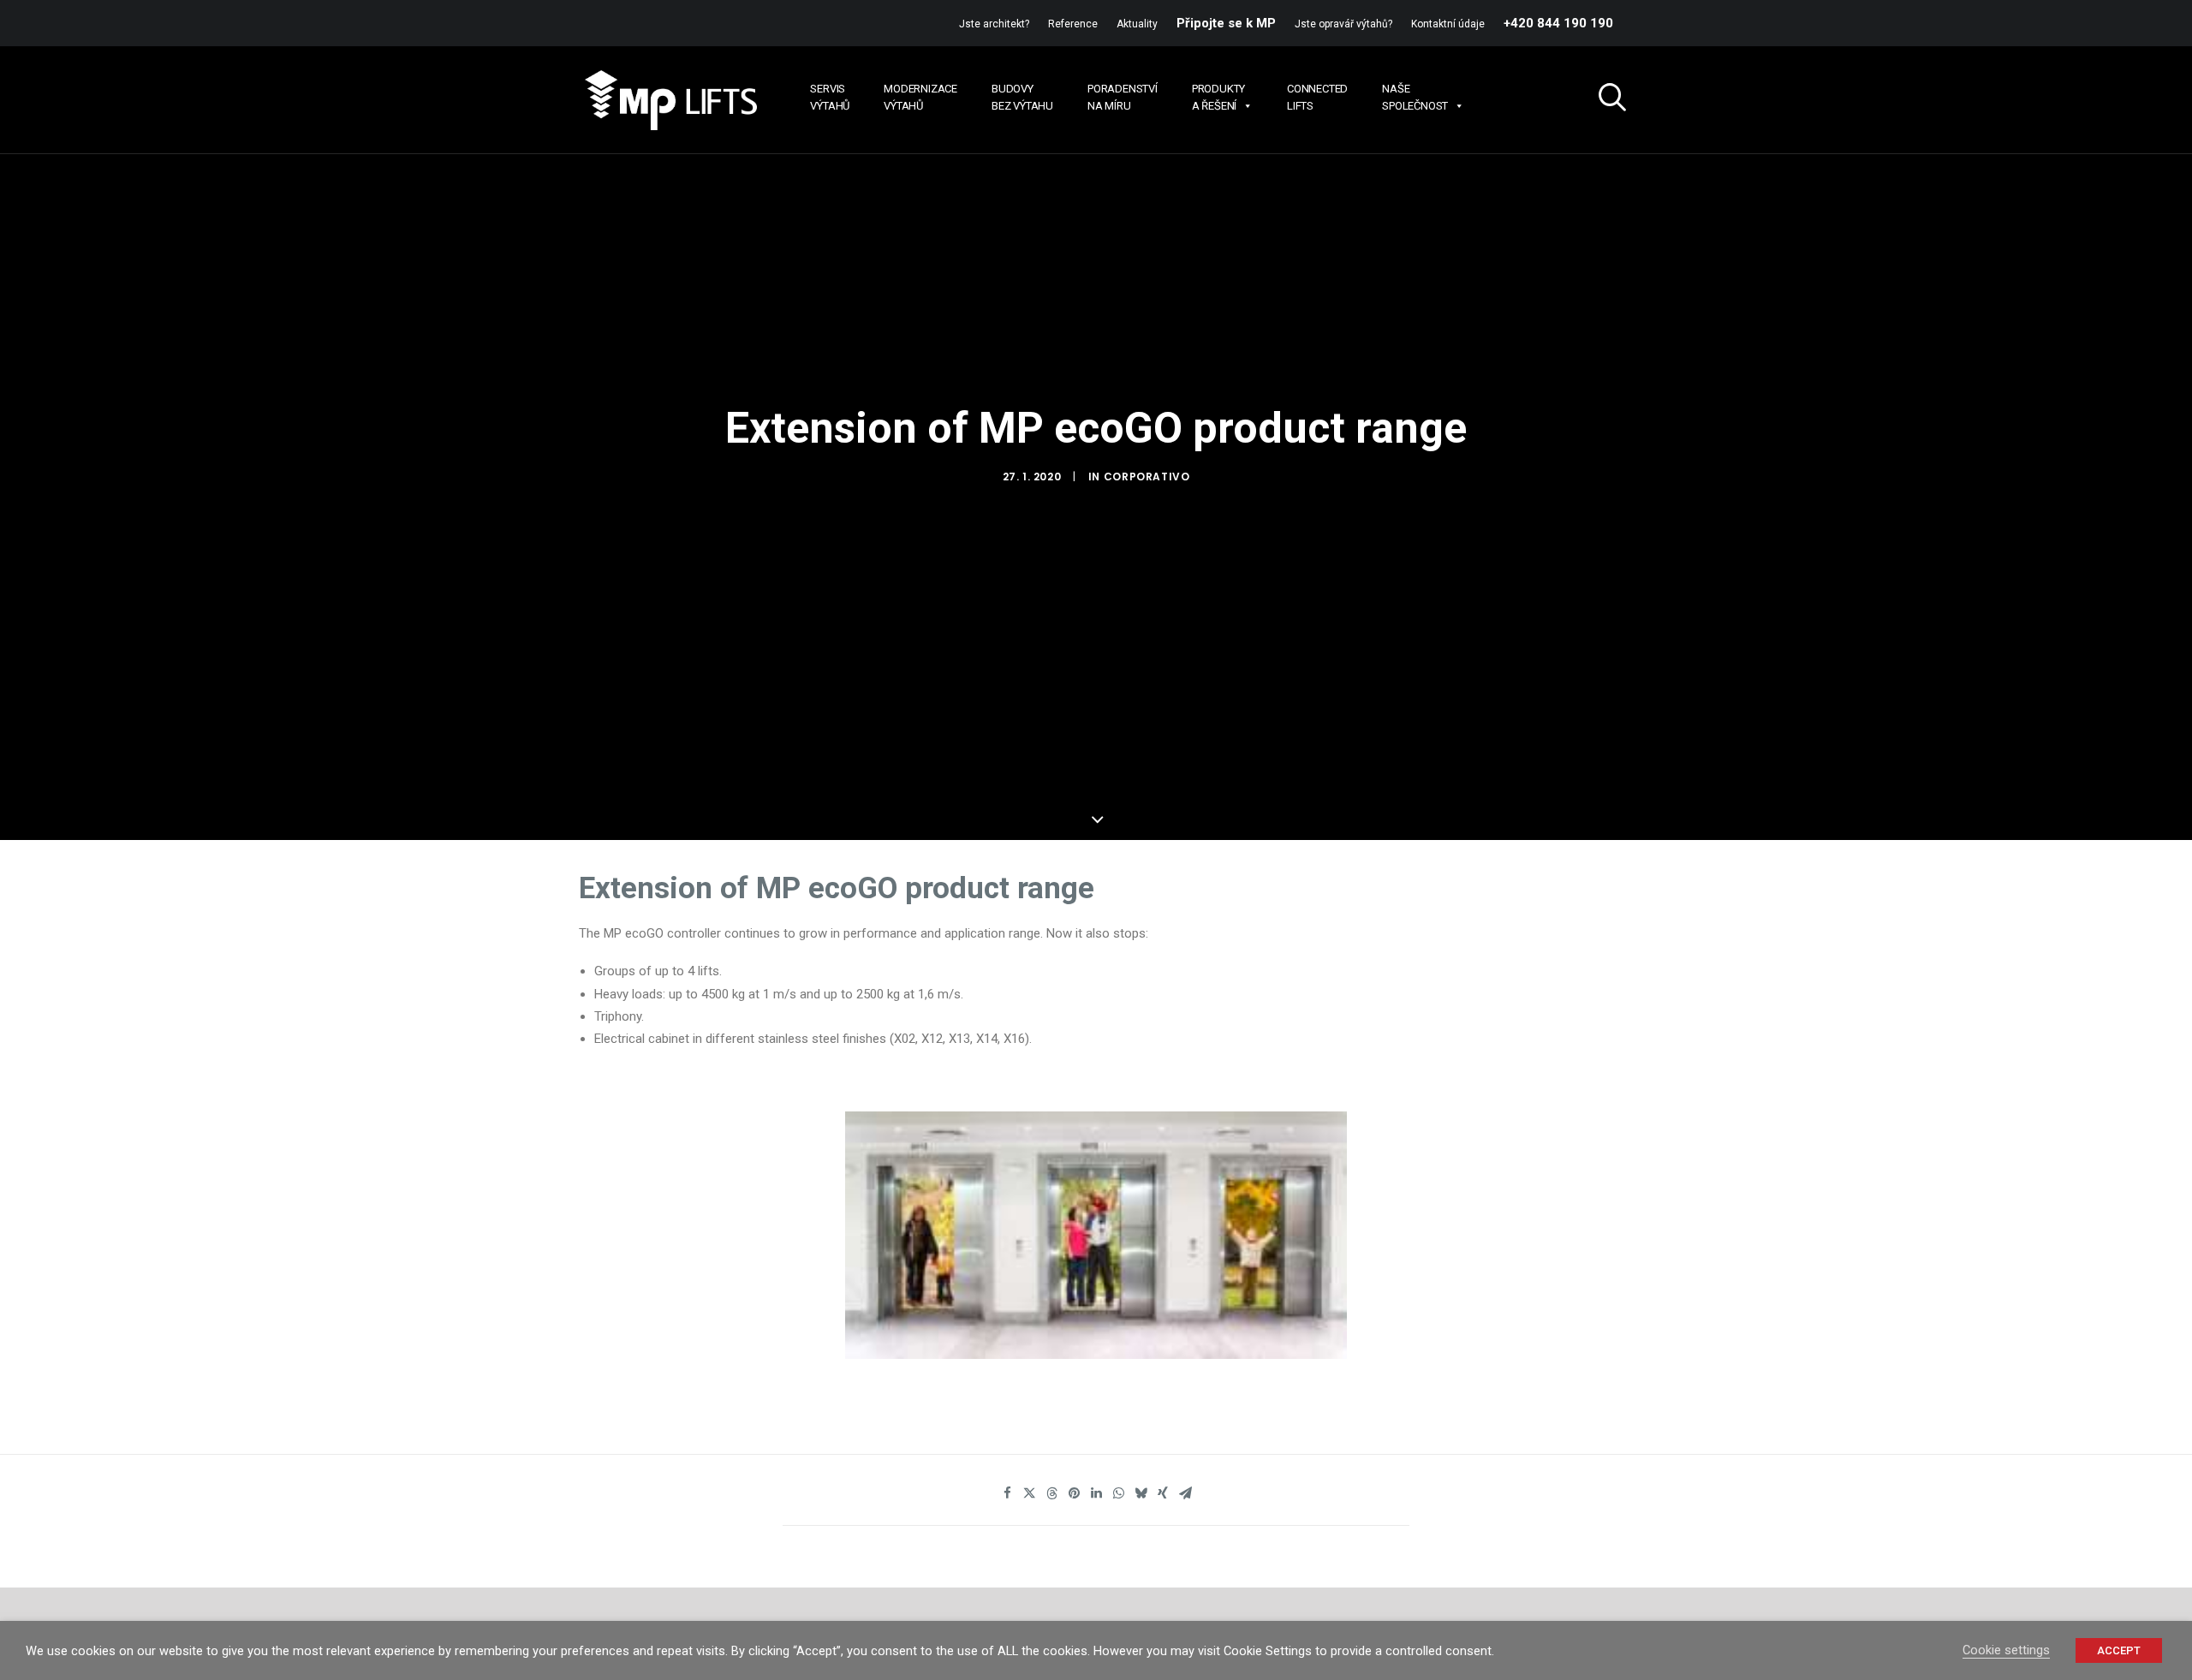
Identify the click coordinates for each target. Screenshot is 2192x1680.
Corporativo (1147, 477)
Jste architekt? (994, 24)
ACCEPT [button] (2119, 1650)
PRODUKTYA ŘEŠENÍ (1218, 97)
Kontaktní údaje (1448, 24)
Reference (1073, 24)
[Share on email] (1185, 1493)
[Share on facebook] (1007, 1493)
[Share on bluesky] (1141, 1493)
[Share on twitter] (1029, 1493)
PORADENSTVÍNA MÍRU (1123, 97)
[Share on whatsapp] (1118, 1493)
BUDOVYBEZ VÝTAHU (1022, 97)
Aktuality (1137, 24)
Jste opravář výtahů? (1343, 24)
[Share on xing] (1163, 1493)
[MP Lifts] (670, 100)
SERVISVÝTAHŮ (830, 97)
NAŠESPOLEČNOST (1415, 97)
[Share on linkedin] (1096, 1493)
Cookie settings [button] (2006, 1650)
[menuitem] (998, 24)
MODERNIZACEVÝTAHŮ (920, 97)
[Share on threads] (1051, 1493)
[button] (1605, 100)
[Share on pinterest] (1074, 1493)
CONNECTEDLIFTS (1317, 97)
